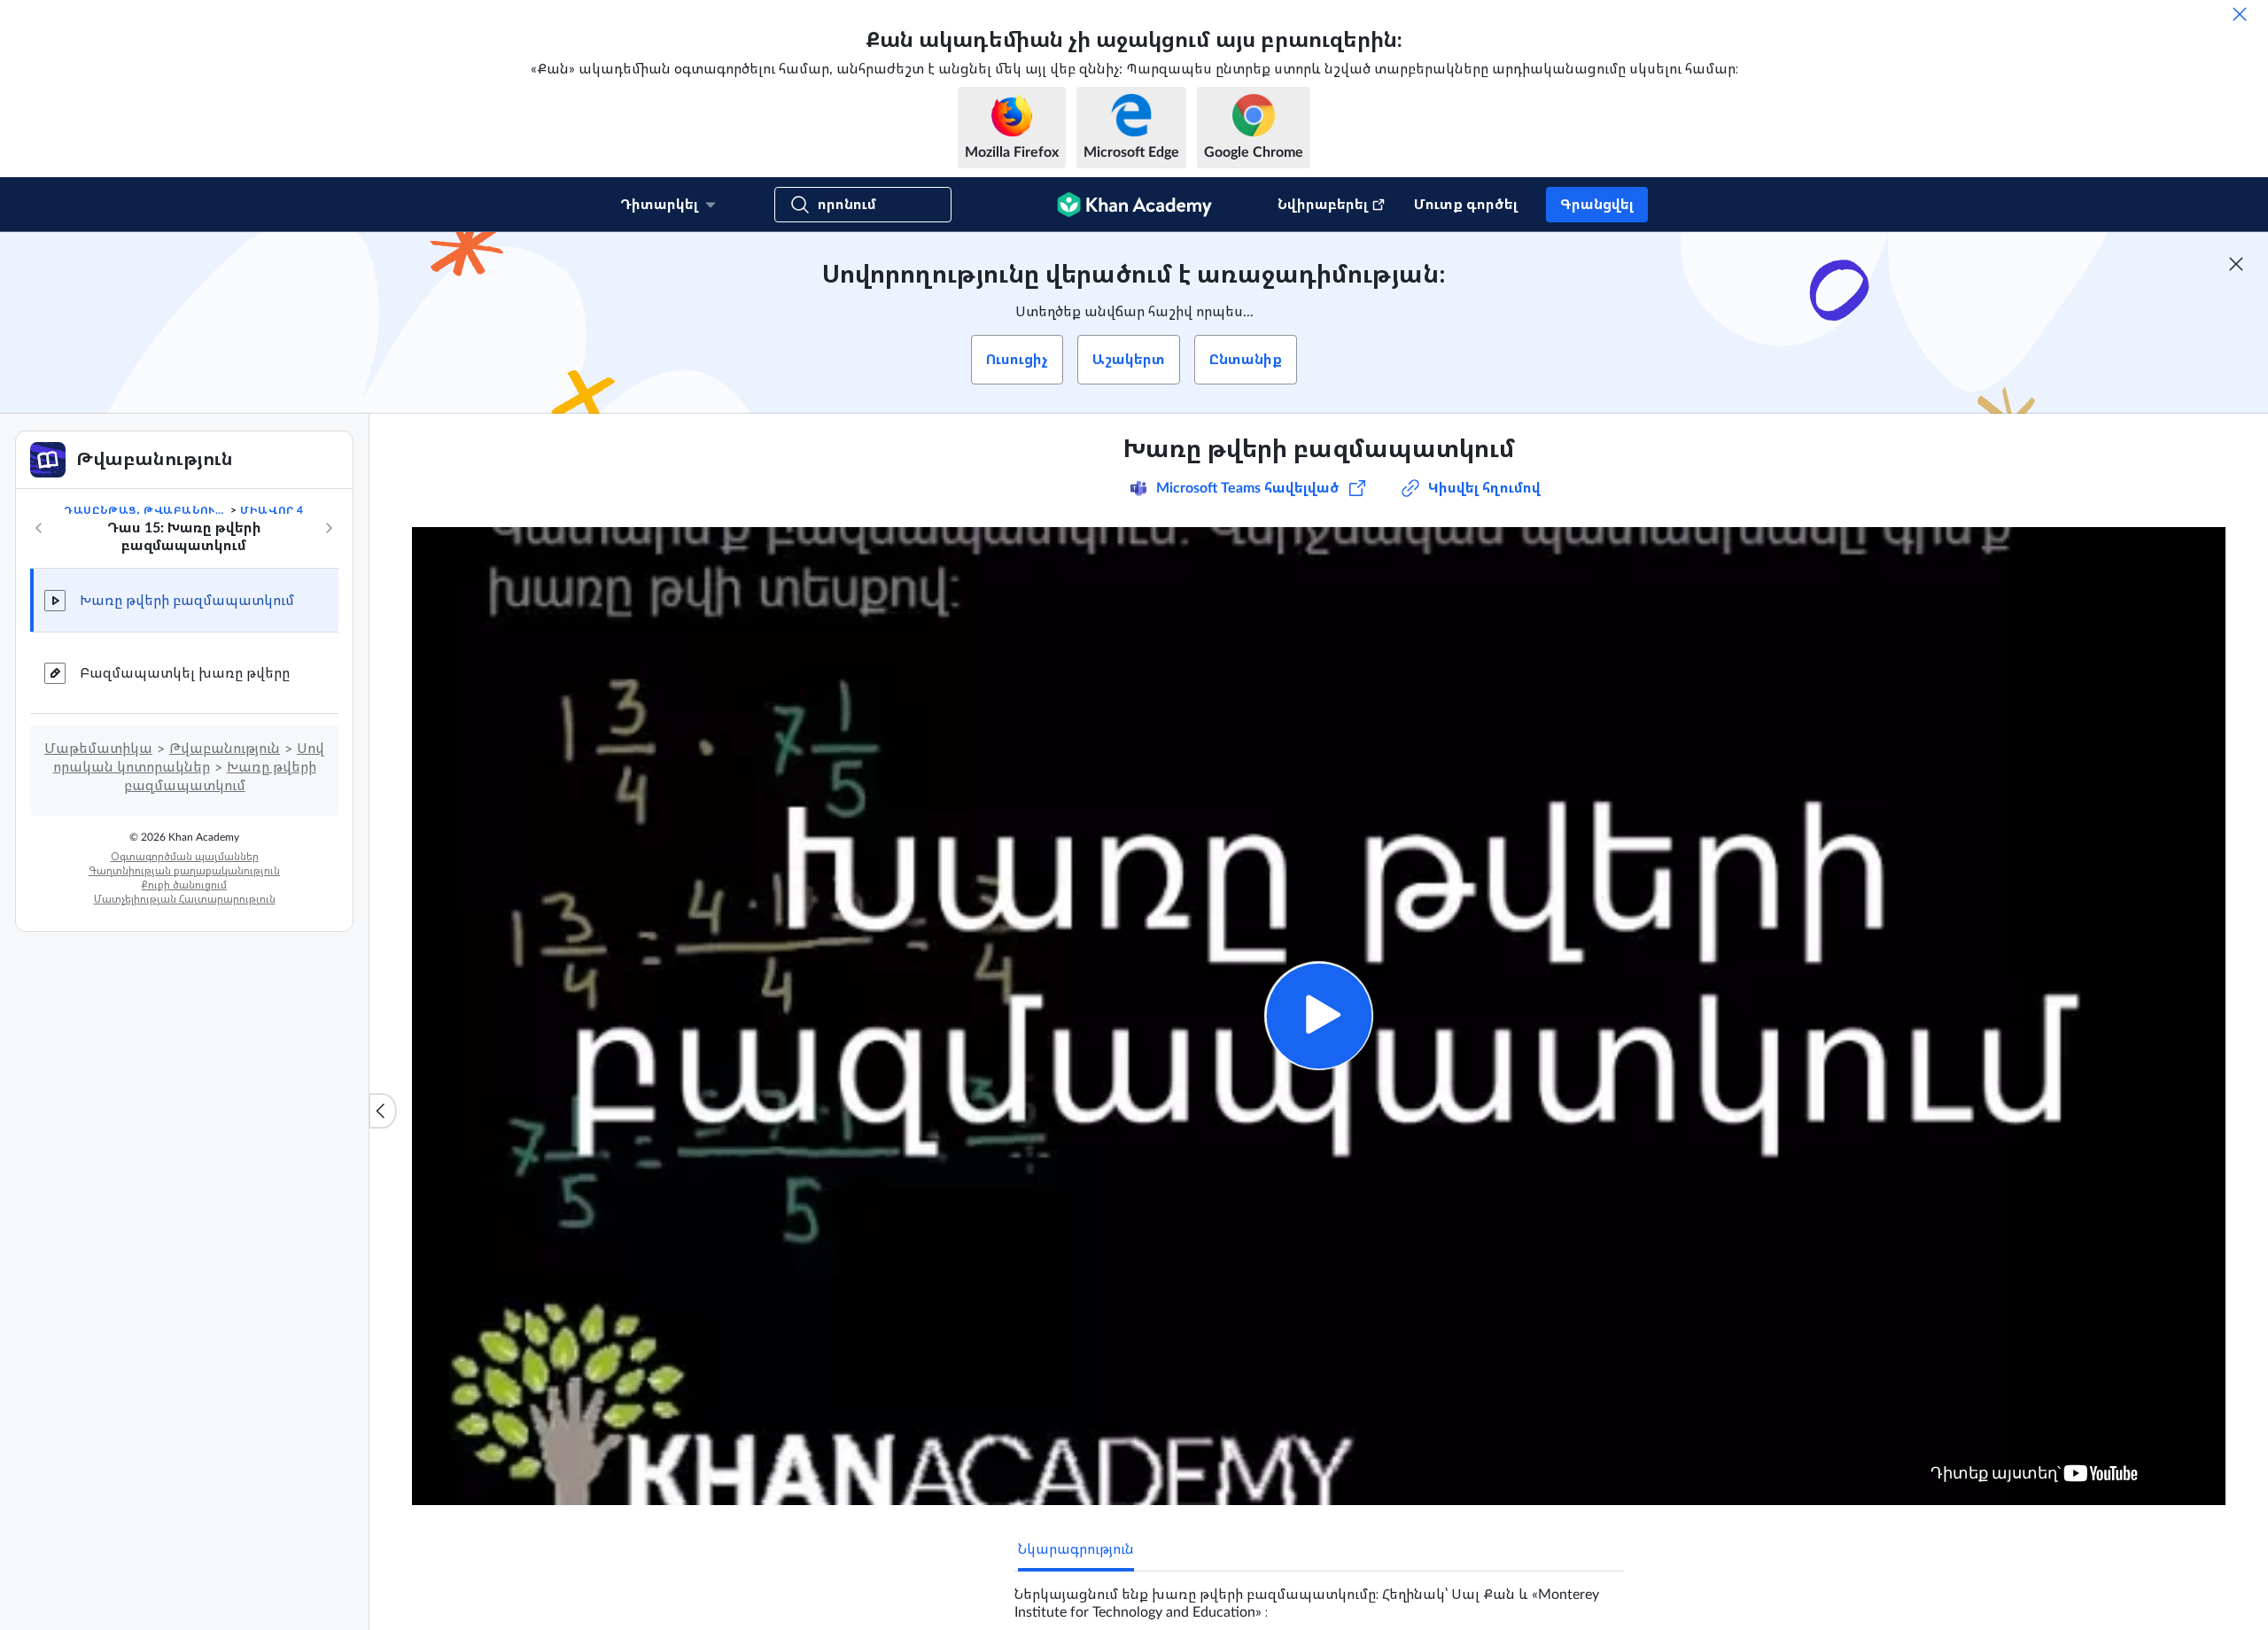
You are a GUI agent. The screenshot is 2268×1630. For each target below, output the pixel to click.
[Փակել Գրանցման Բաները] (2236, 264)
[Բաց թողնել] (2240, 14)
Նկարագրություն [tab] (1076, 1549)
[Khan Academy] (1134, 205)
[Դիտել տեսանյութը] (1319, 1016)
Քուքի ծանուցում (184, 885)
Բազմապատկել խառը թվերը (185, 673)
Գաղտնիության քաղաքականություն (184, 871)
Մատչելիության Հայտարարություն (185, 899)
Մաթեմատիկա (98, 749)
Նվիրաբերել (1323, 205)
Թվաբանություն (225, 749)
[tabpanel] (1319, 1596)
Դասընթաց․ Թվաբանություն (145, 510)
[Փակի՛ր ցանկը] (383, 1111)
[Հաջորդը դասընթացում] (329, 528)
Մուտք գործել (1466, 205)
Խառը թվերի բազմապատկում (187, 601)
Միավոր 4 (272, 510)
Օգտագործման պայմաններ (185, 857)
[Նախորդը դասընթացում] (39, 528)
